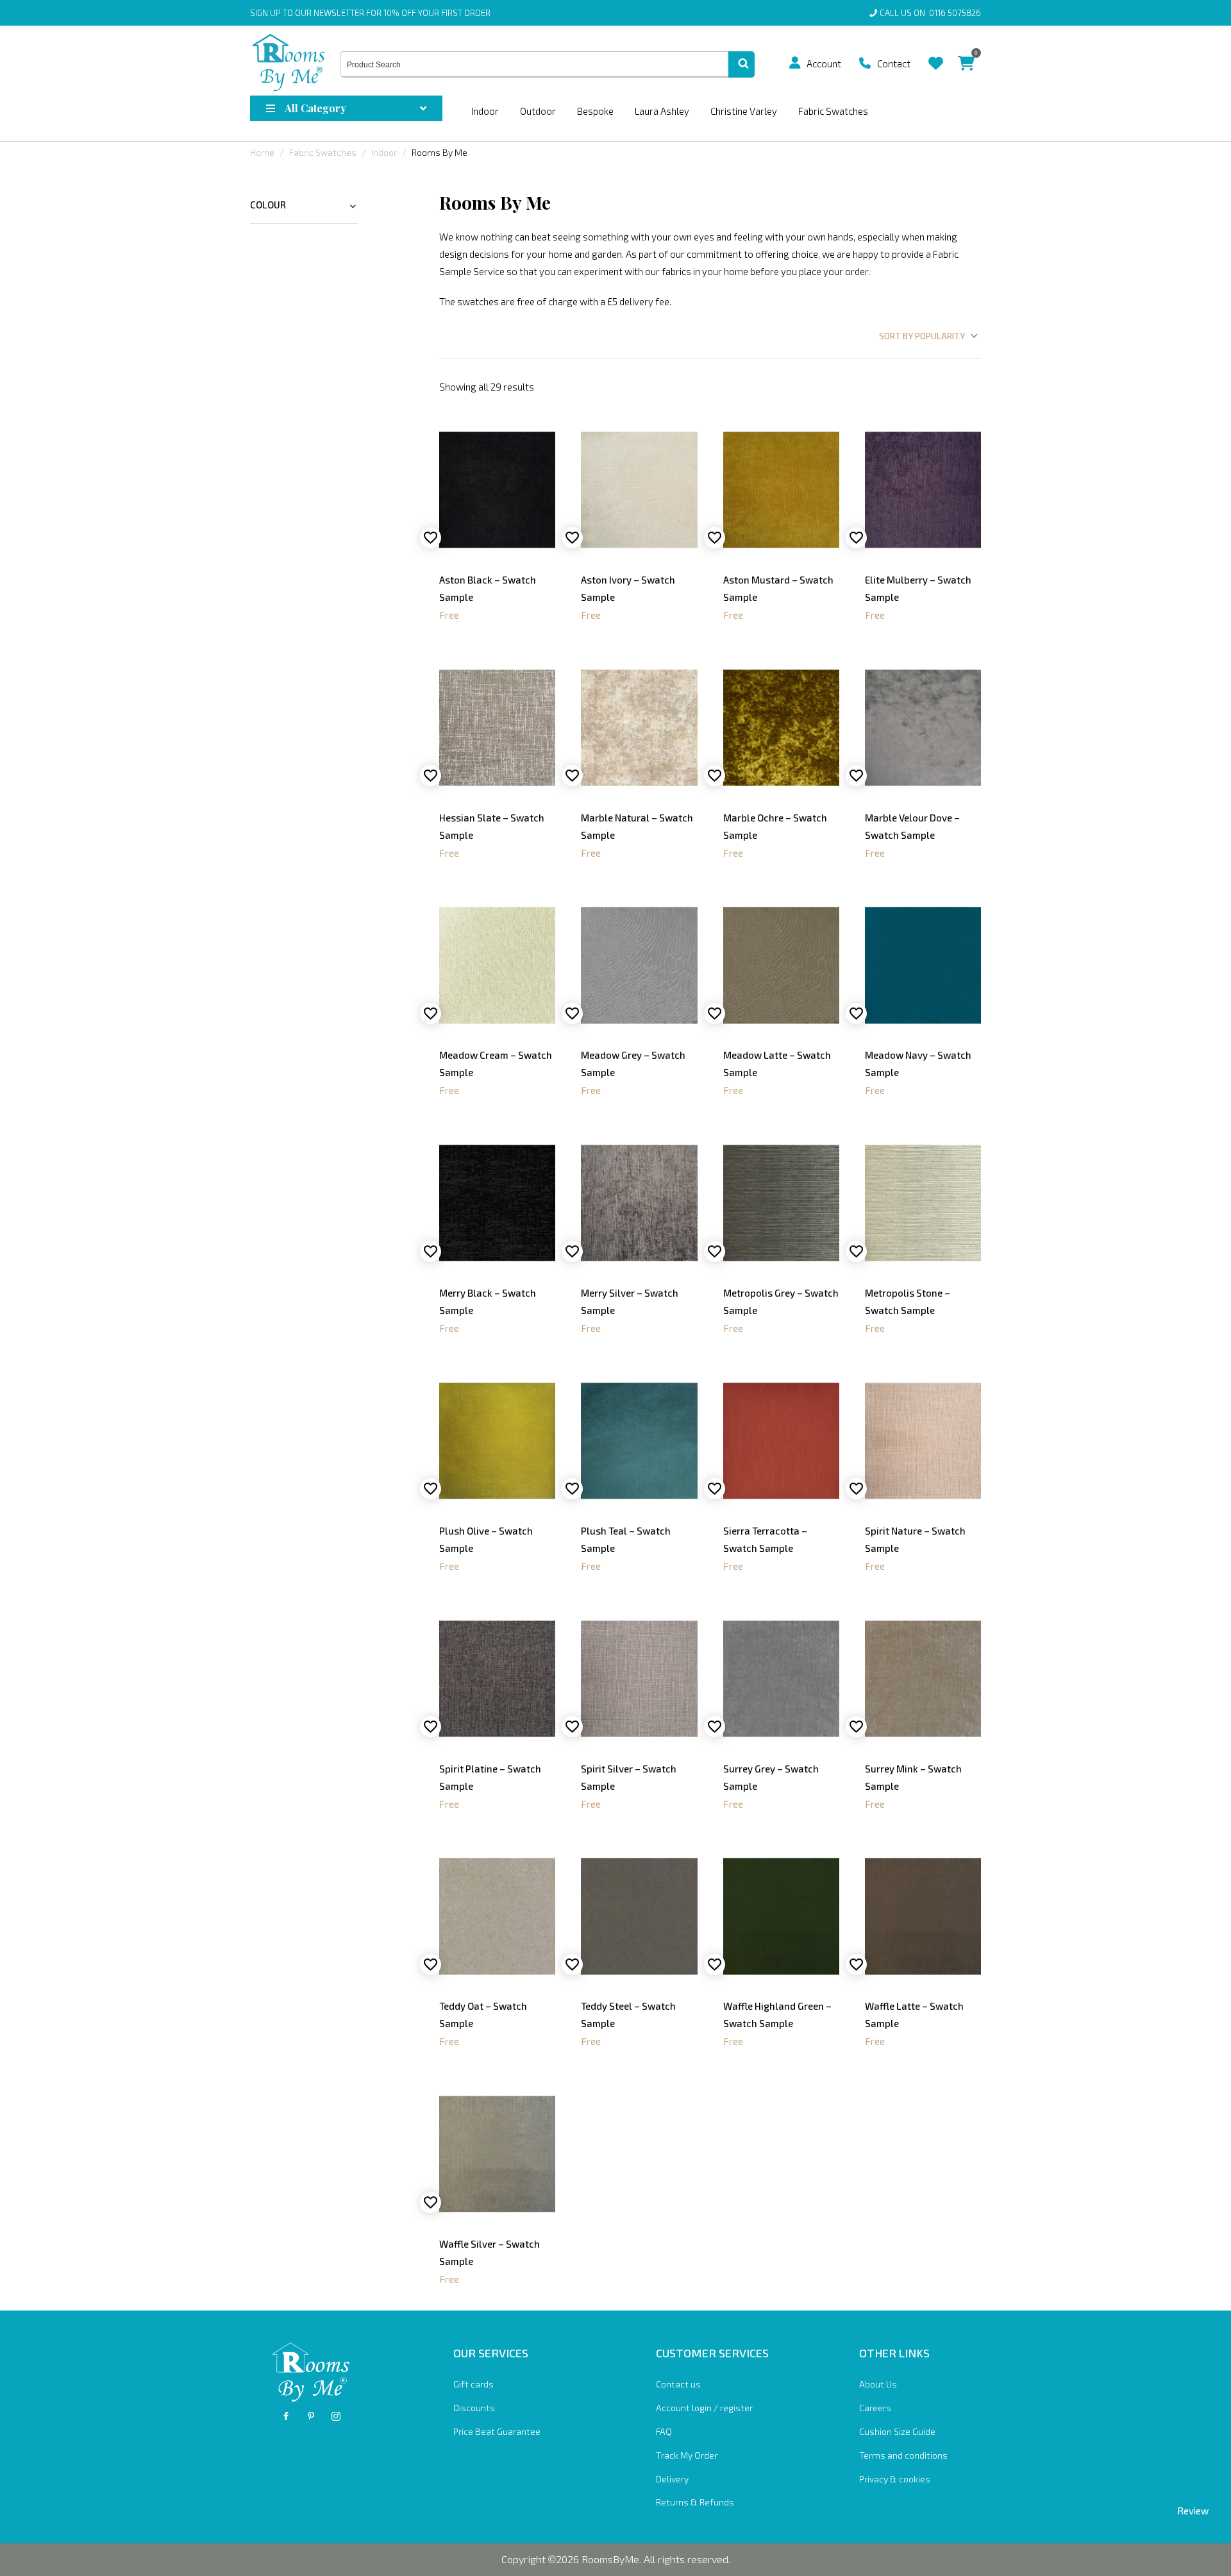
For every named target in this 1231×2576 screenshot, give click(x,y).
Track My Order (687, 2455)
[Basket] (966, 54)
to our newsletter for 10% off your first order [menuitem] (370, 13)
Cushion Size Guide (897, 2431)
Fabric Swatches (833, 111)
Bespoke (595, 111)
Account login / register (704, 2408)
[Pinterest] (311, 2416)
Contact (894, 63)
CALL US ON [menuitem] (930, 13)
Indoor (485, 111)
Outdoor (538, 111)
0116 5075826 (953, 13)
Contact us (678, 2384)
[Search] (741, 65)
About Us (878, 2384)
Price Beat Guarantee (497, 2431)
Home (262, 152)
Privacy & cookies (895, 2479)
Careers (875, 2408)
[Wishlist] (936, 54)
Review (1193, 2511)
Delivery (672, 2479)
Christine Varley (744, 111)
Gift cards (473, 2384)
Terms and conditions (903, 2455)
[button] (795, 63)
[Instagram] (336, 2416)
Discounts (474, 2408)
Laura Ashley (662, 111)
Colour (268, 205)
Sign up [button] (265, 13)
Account (824, 63)
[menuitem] (800, 63)
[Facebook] (286, 2416)
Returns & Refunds (695, 2502)
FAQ (664, 2431)
